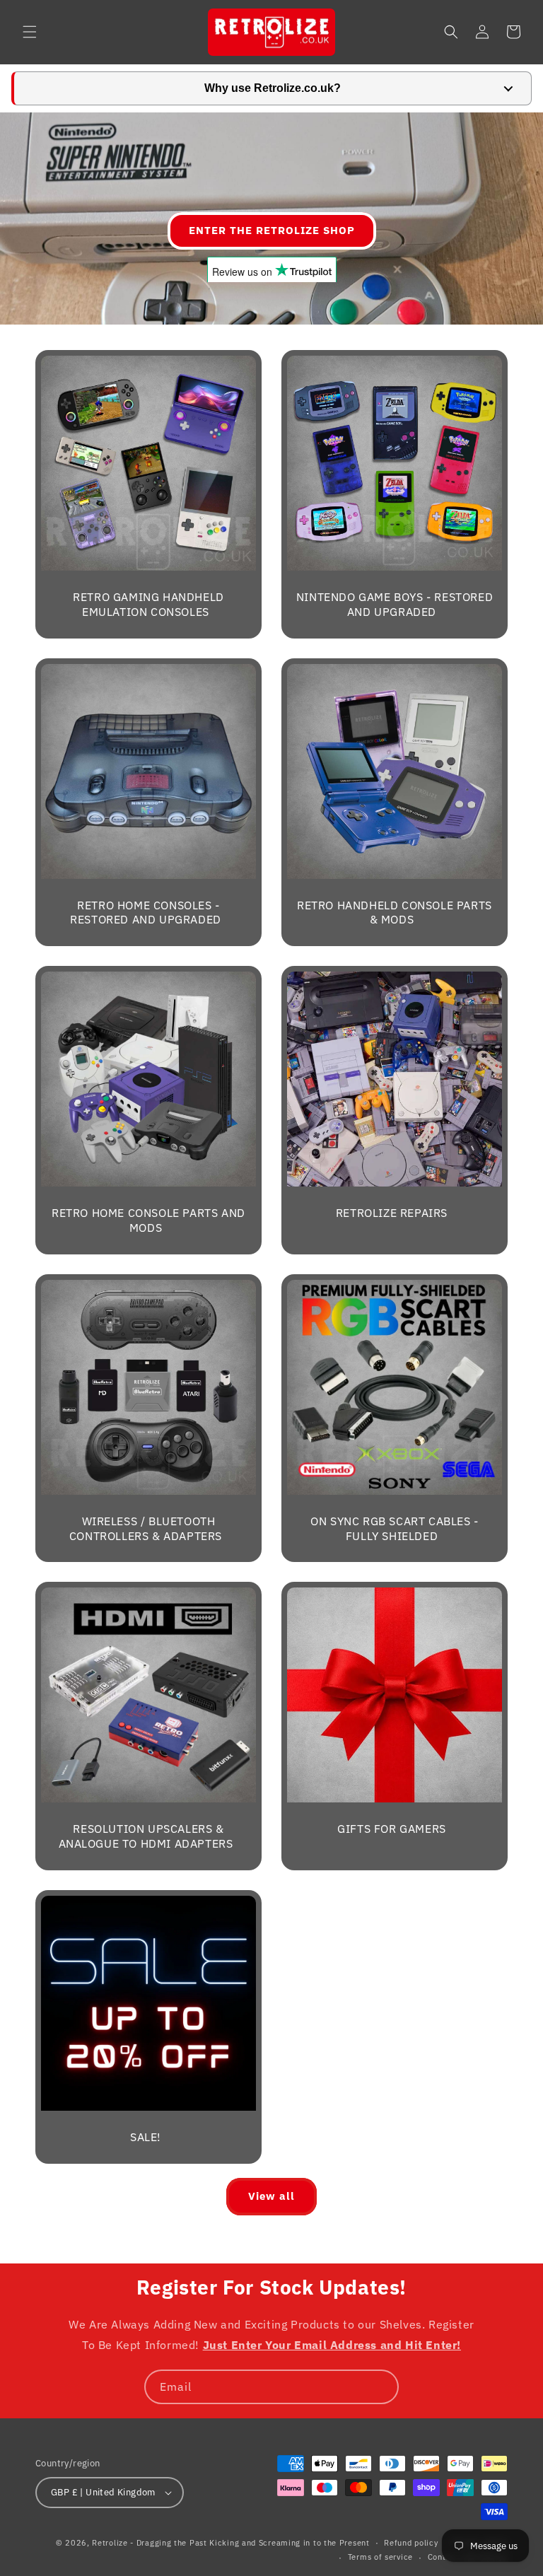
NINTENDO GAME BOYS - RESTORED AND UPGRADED (395, 604)
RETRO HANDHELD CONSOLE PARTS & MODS (395, 913)
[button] (30, 32)
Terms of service (380, 2557)
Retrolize (110, 2543)
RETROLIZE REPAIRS (392, 1213)
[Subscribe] (382, 2387)
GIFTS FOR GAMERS (392, 1829)
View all (271, 2196)
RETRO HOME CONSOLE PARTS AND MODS (148, 1220)
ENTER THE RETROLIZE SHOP (272, 230)
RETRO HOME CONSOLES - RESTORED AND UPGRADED (146, 913)
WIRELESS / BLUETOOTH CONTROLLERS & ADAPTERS (146, 1528)
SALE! (146, 2137)
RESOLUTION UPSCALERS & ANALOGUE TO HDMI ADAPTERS (146, 1836)
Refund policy (411, 2543)
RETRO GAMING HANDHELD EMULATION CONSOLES (148, 604)
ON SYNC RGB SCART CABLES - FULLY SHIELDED (395, 1528)
